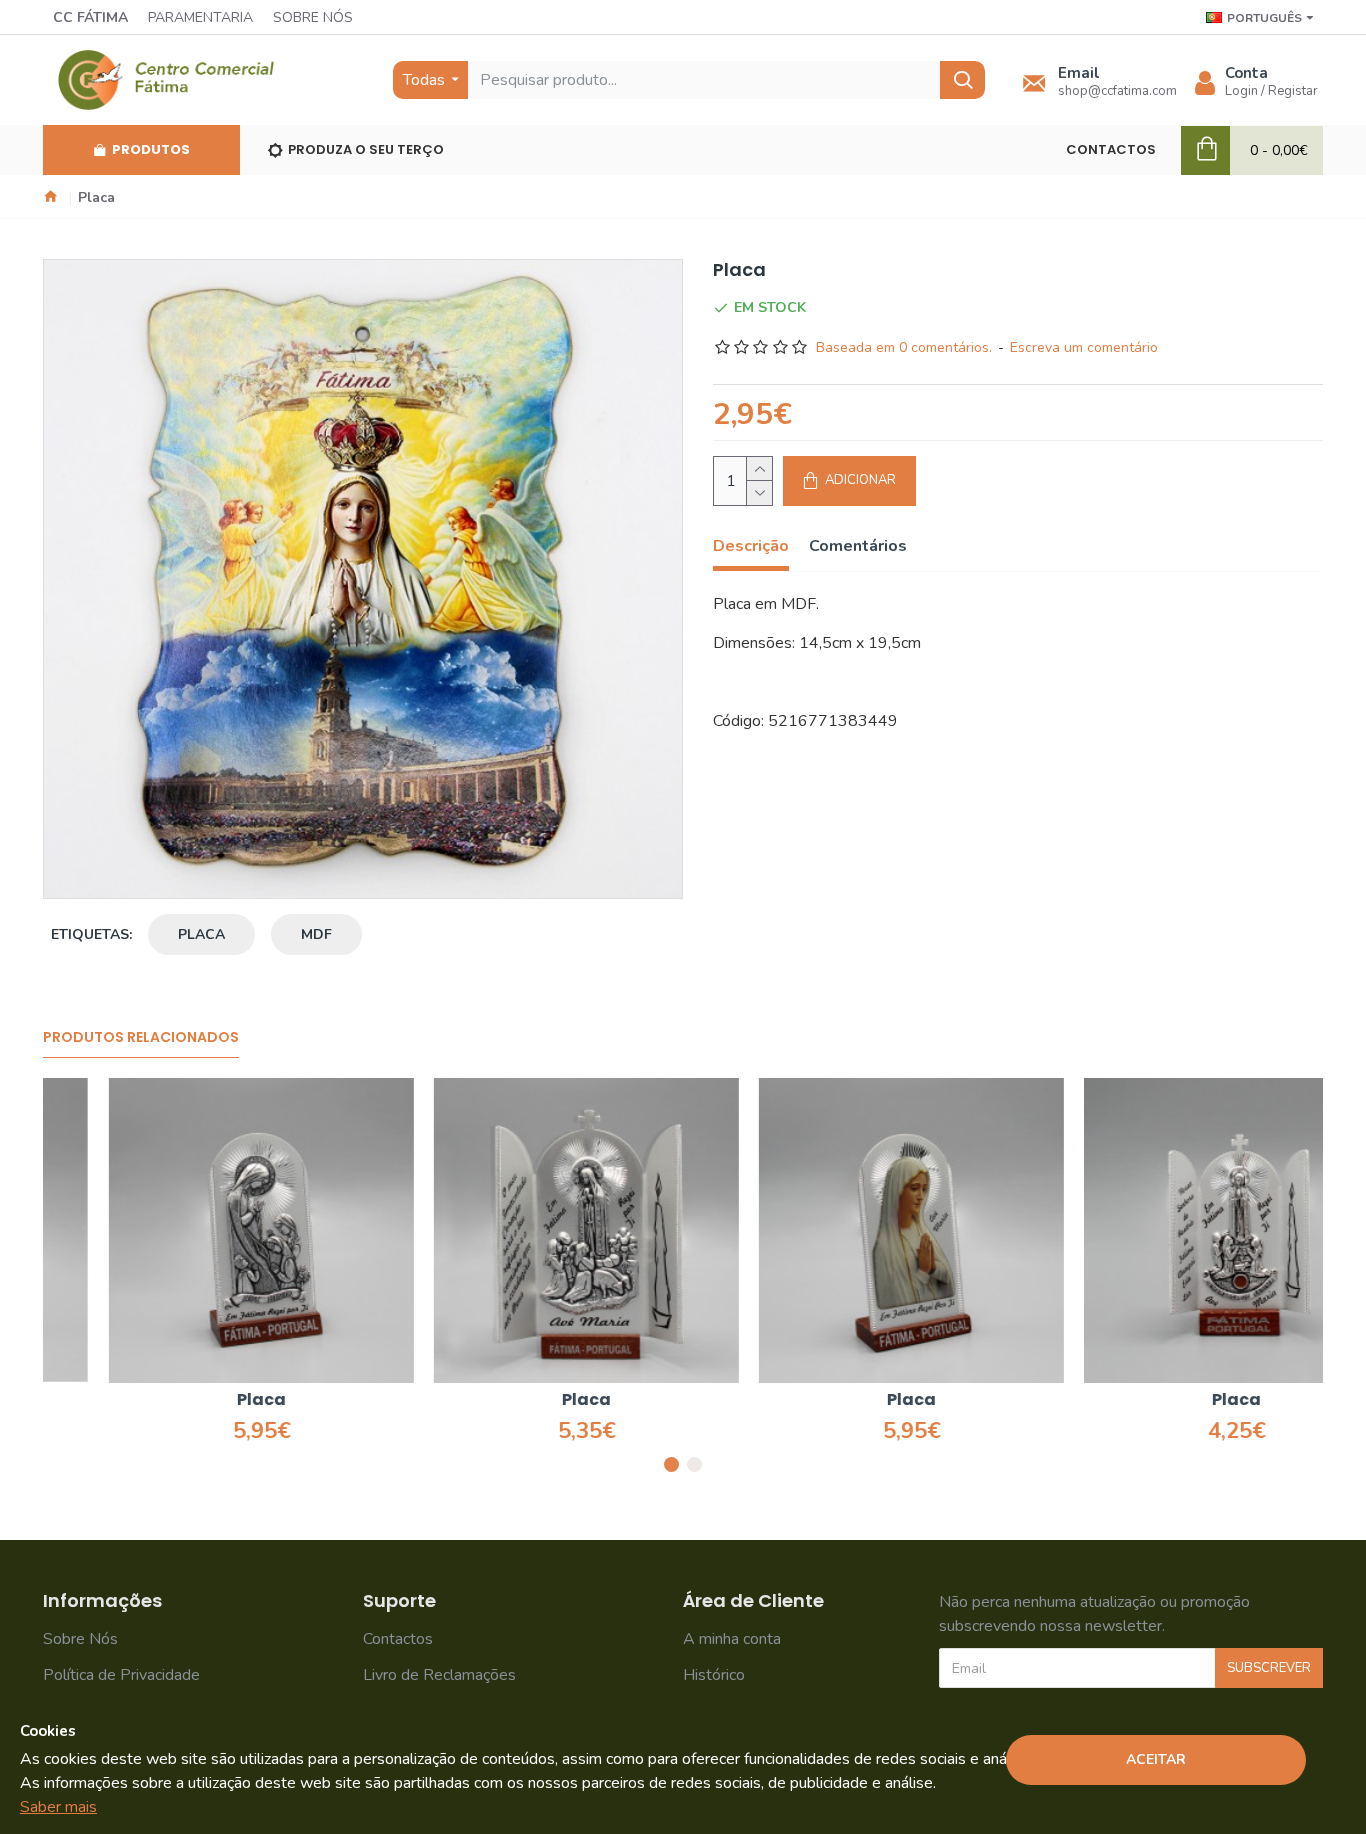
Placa (195, 1400)
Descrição (751, 546)
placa (201, 934)
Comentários (858, 546)
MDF (316, 934)
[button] (671, 1464)
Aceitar (1156, 1759)
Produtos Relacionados (141, 1038)
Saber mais (58, 1807)
